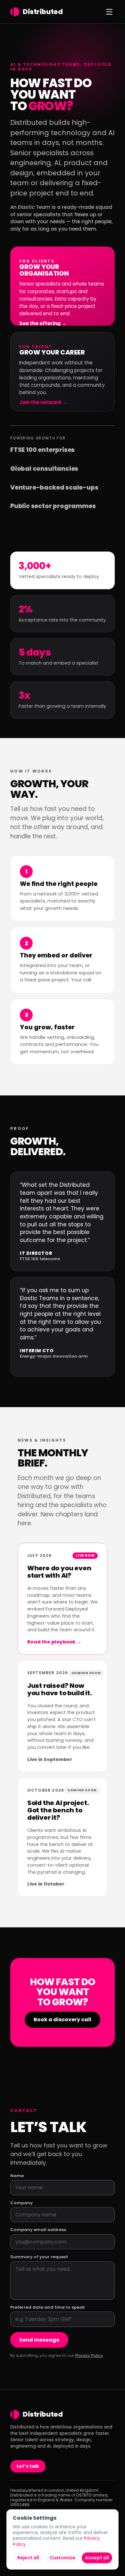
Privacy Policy (89, 2355)
